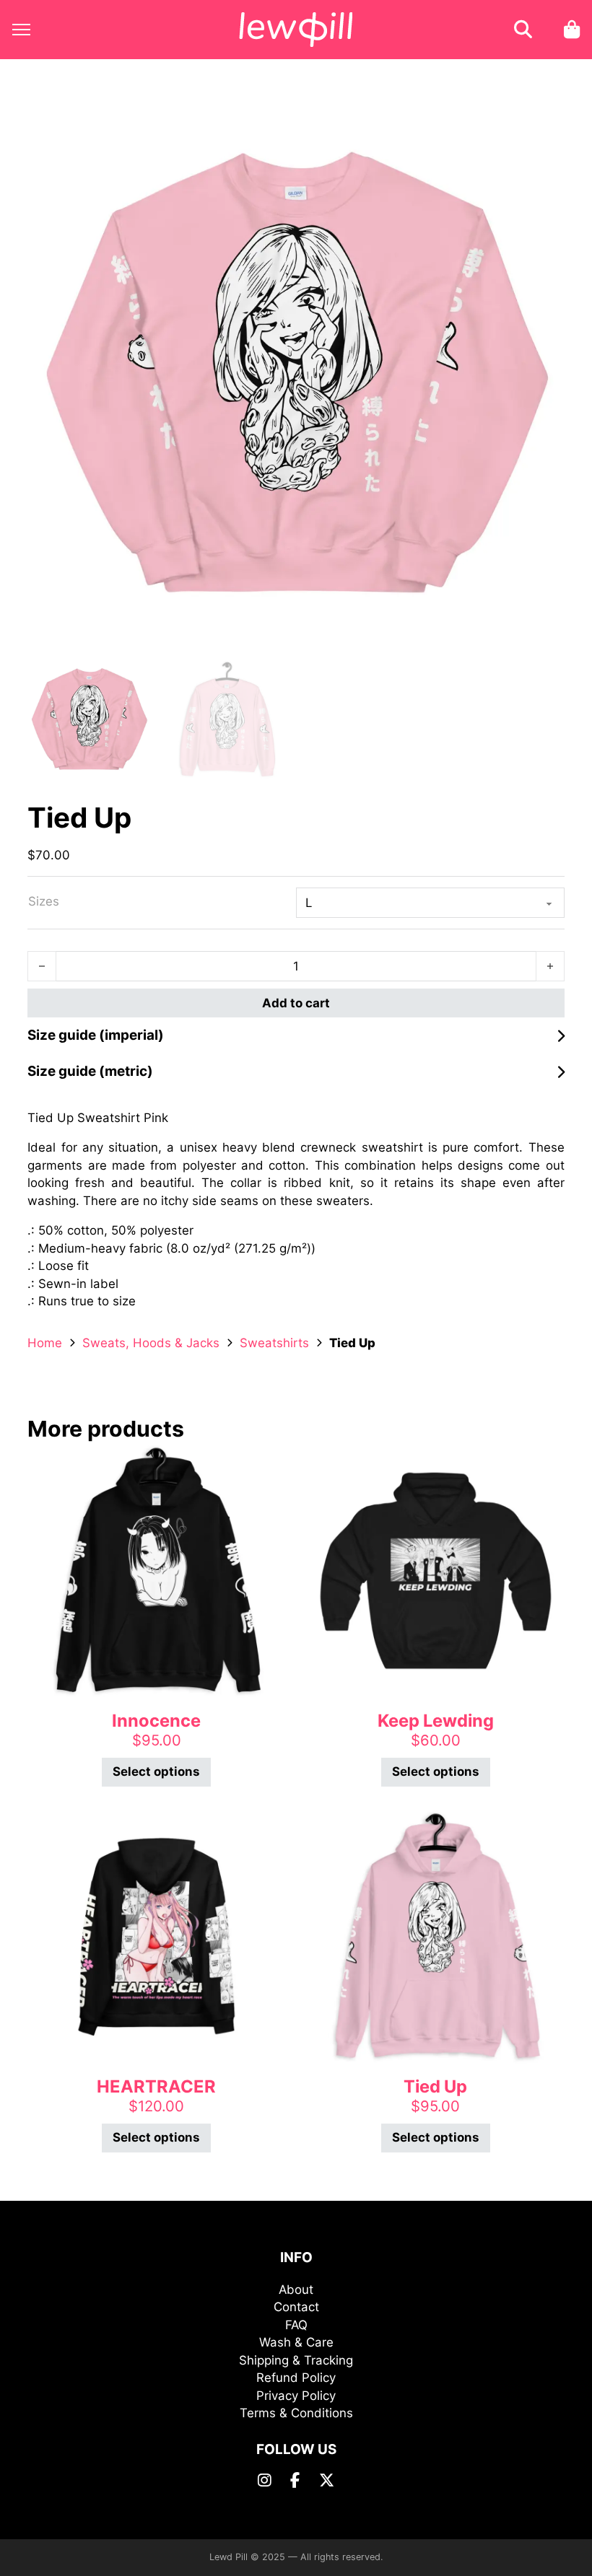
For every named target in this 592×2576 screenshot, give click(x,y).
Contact (296, 2307)
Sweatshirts (274, 1343)
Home (45, 1343)
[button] (545, 127)
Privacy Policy (296, 2396)
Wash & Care (296, 2342)
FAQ (296, 2325)
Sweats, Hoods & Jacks (151, 1343)
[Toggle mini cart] (572, 29)
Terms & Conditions (296, 2413)
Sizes (44, 901)
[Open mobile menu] (21, 30)
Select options (156, 1771)
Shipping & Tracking (296, 2360)
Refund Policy (296, 2378)
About (296, 2290)
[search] (523, 30)
